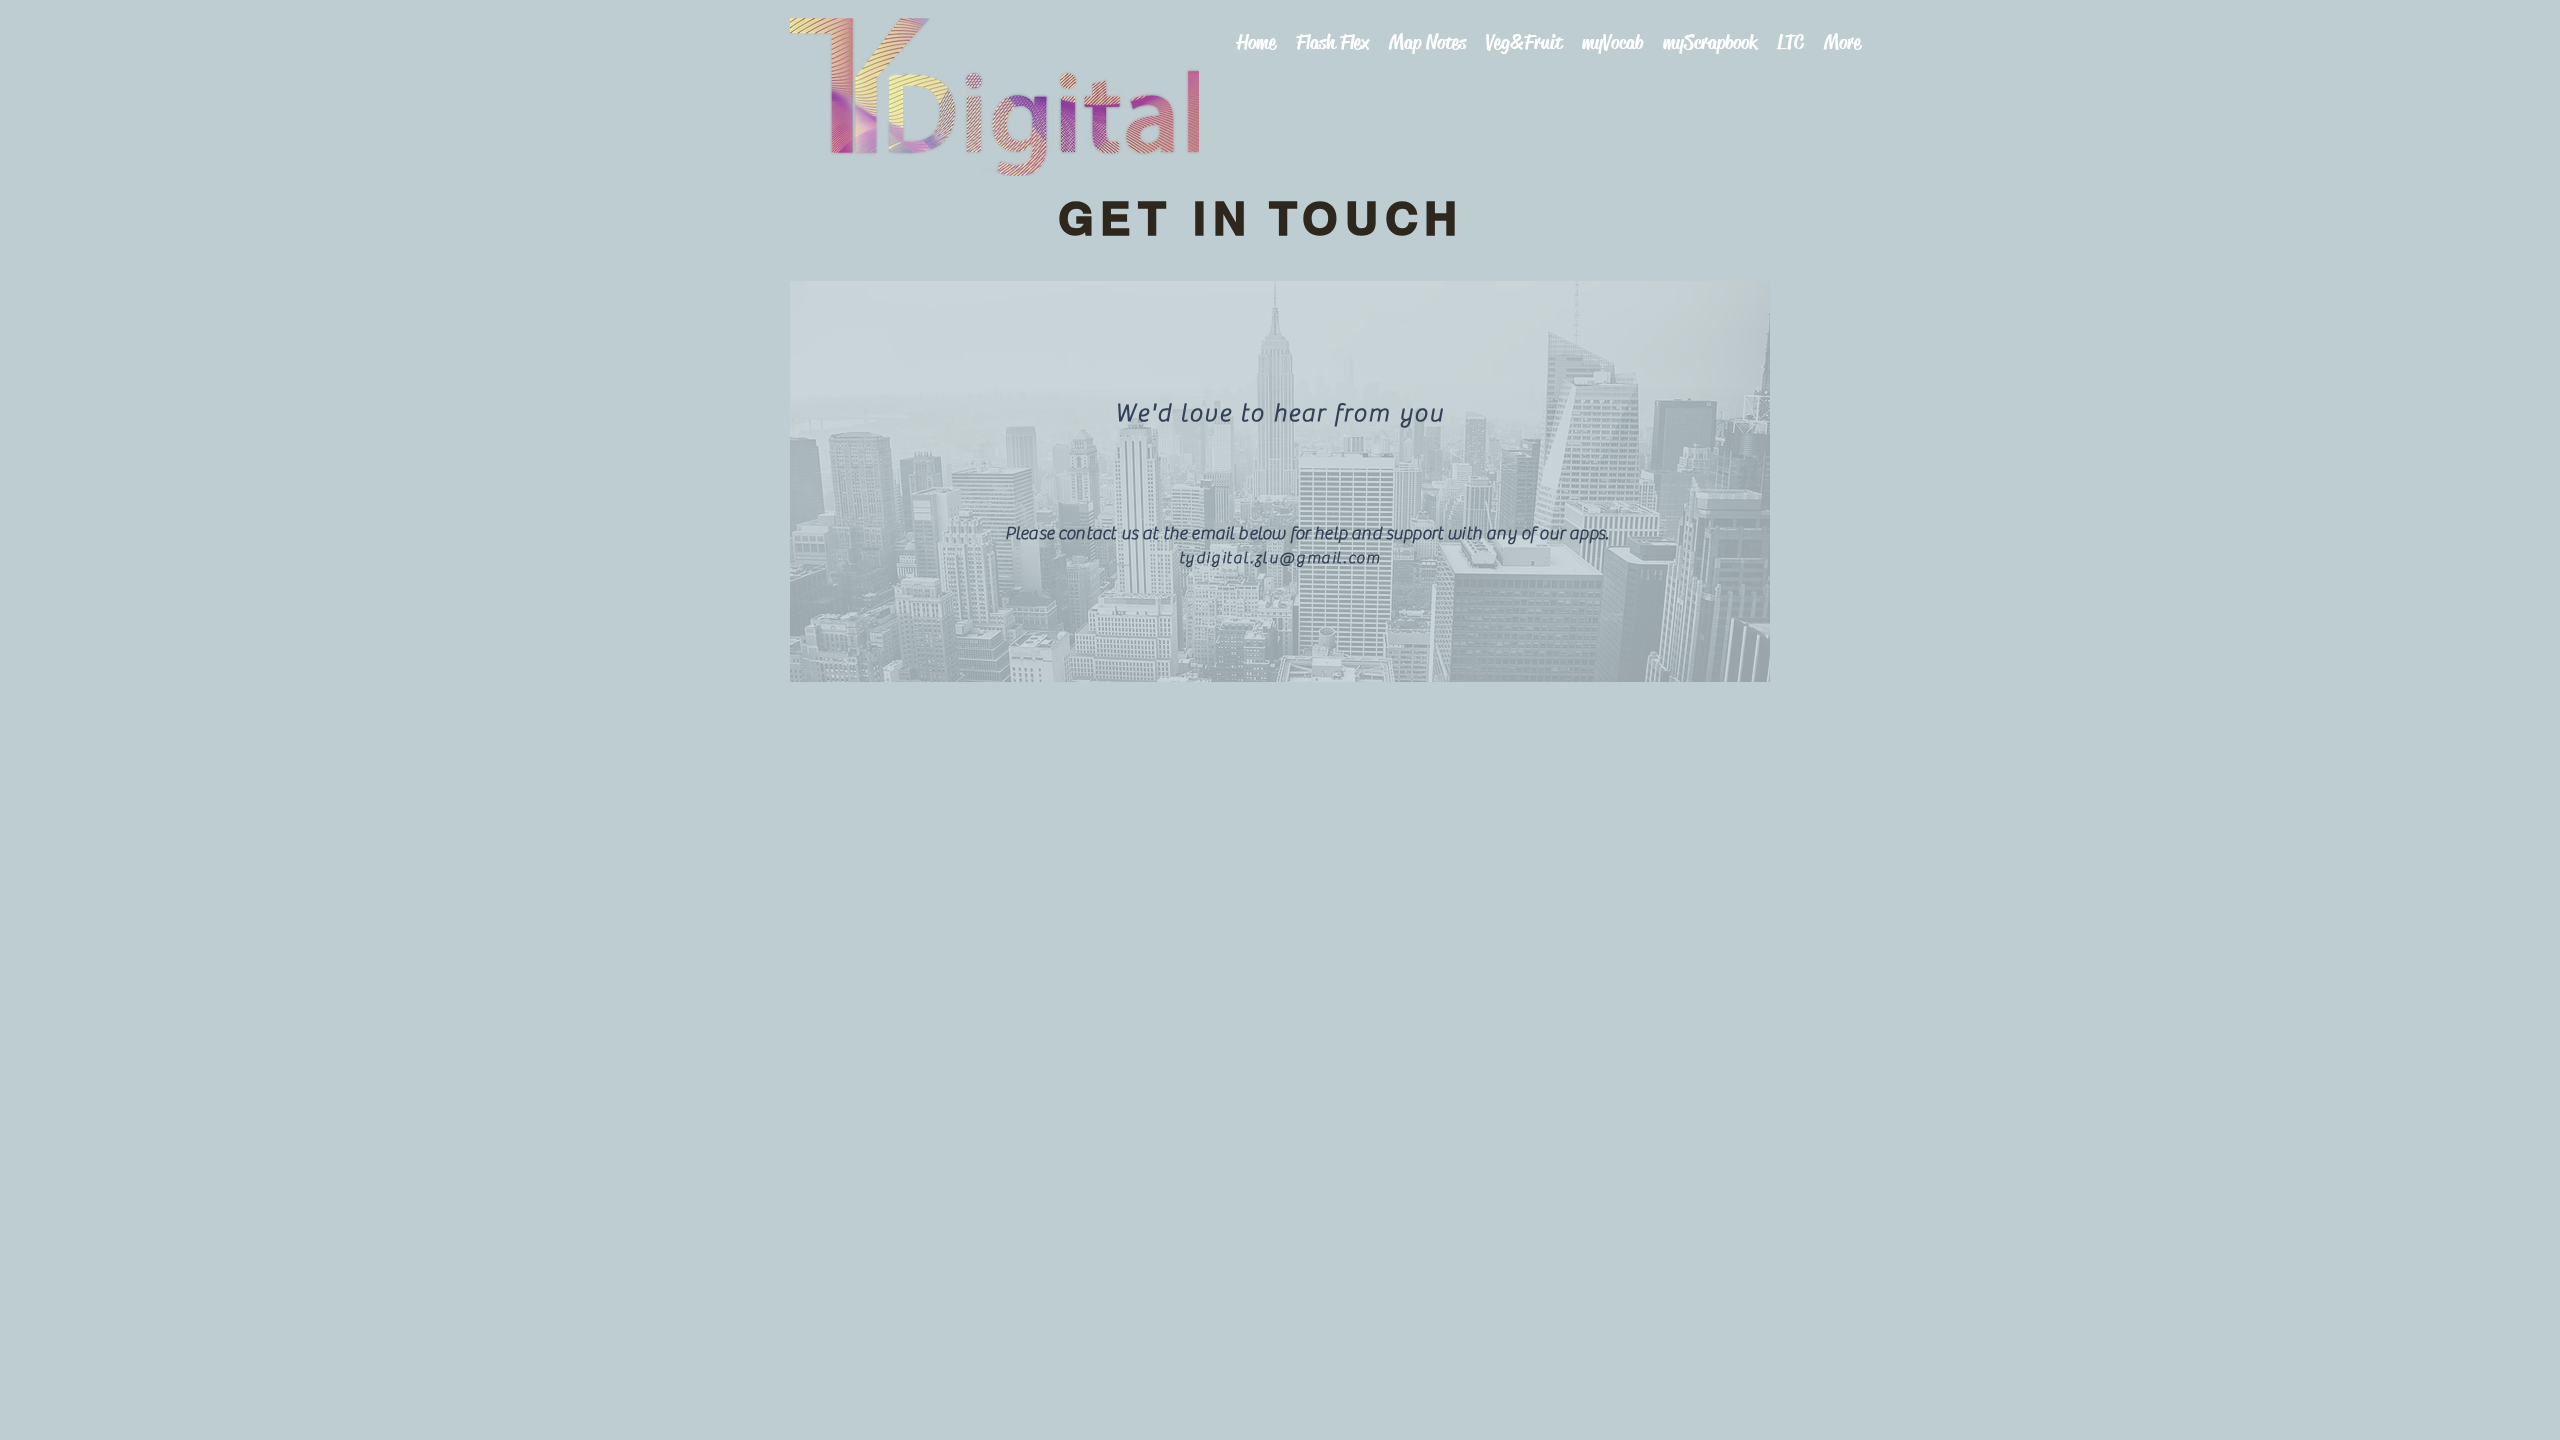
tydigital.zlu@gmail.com (1280, 558)
